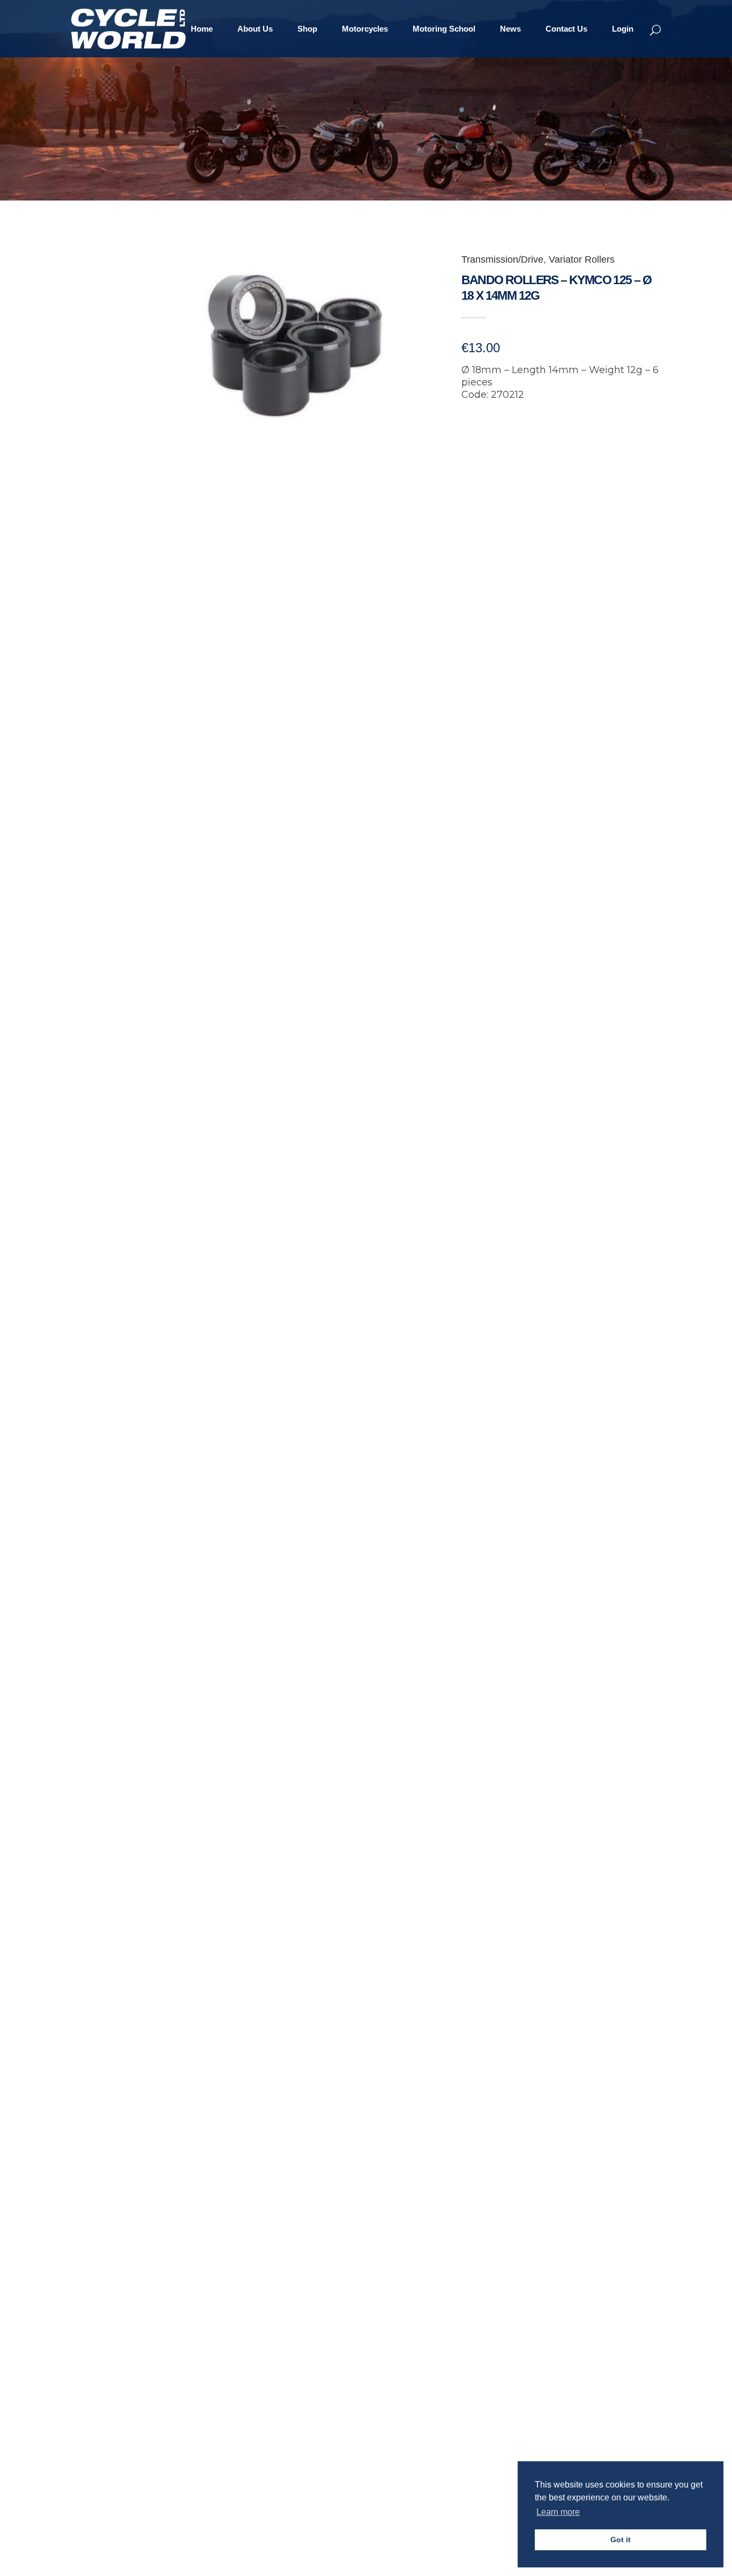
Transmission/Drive (502, 259)
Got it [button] (621, 2540)
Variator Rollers (582, 259)
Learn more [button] (558, 2512)
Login (623, 29)
